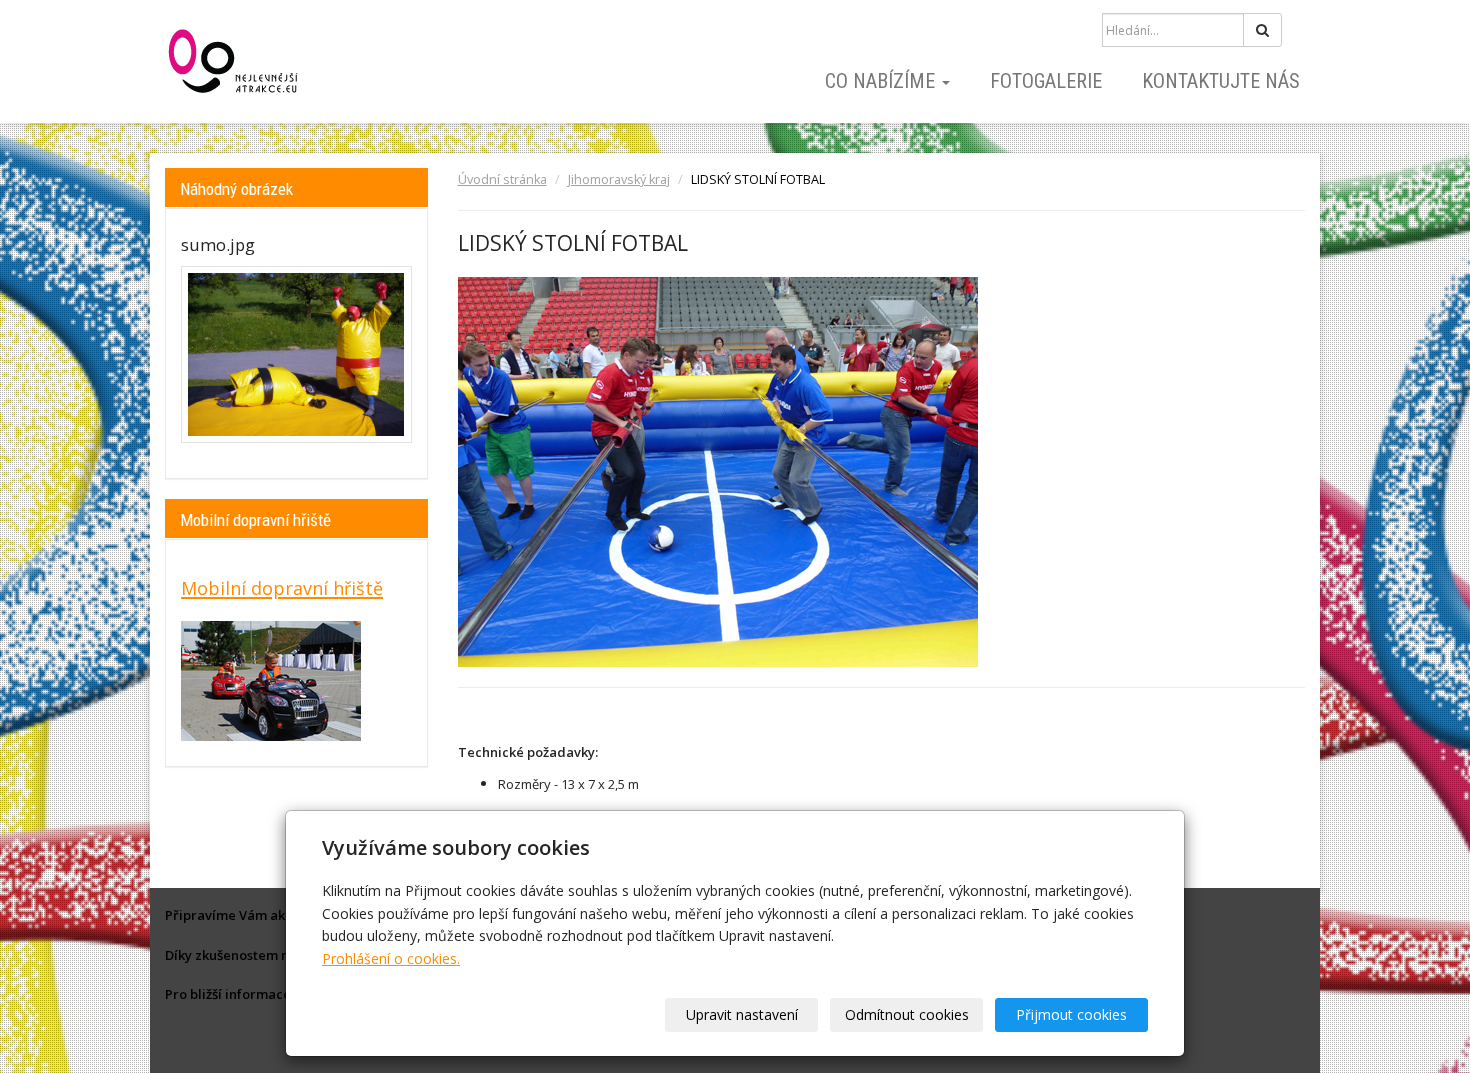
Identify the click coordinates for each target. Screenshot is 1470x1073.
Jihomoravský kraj (619, 179)
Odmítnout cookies (907, 1014)
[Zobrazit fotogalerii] (296, 354)
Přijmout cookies (1071, 1014)
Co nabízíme (882, 81)
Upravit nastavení (742, 1014)
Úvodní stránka (502, 179)
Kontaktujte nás (1221, 81)
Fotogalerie (1046, 81)
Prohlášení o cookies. (391, 958)
